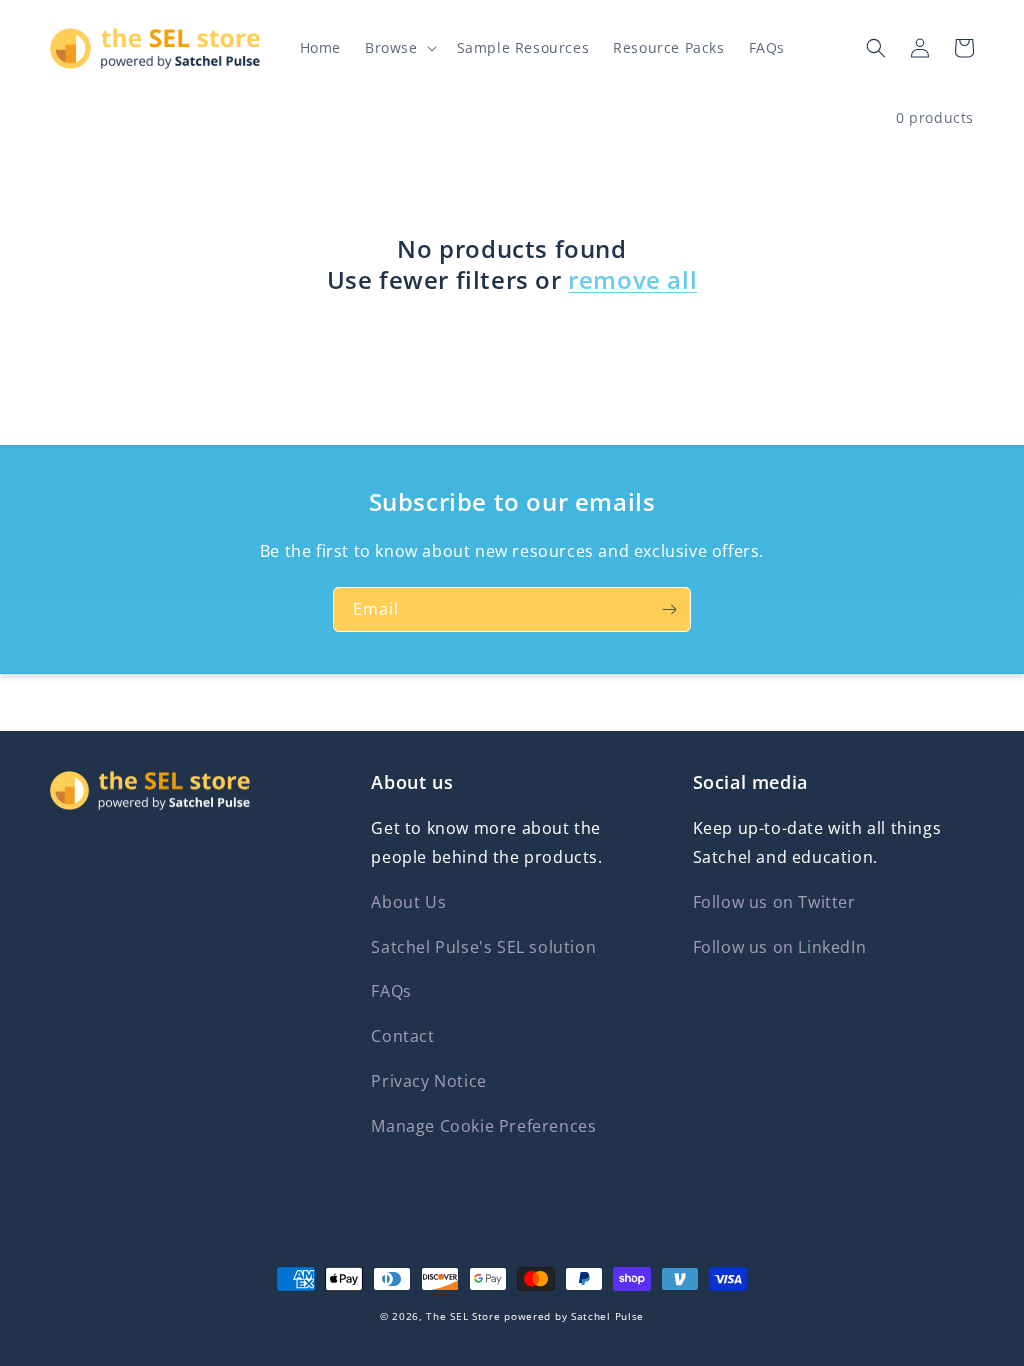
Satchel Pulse (607, 1316)
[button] (399, 48)
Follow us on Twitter (774, 902)
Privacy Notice (428, 1081)
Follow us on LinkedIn (780, 947)
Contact (402, 1036)
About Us (408, 902)
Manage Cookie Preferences (483, 1126)
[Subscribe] (669, 609)
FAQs (391, 991)
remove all (632, 279)
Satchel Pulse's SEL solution (483, 947)
